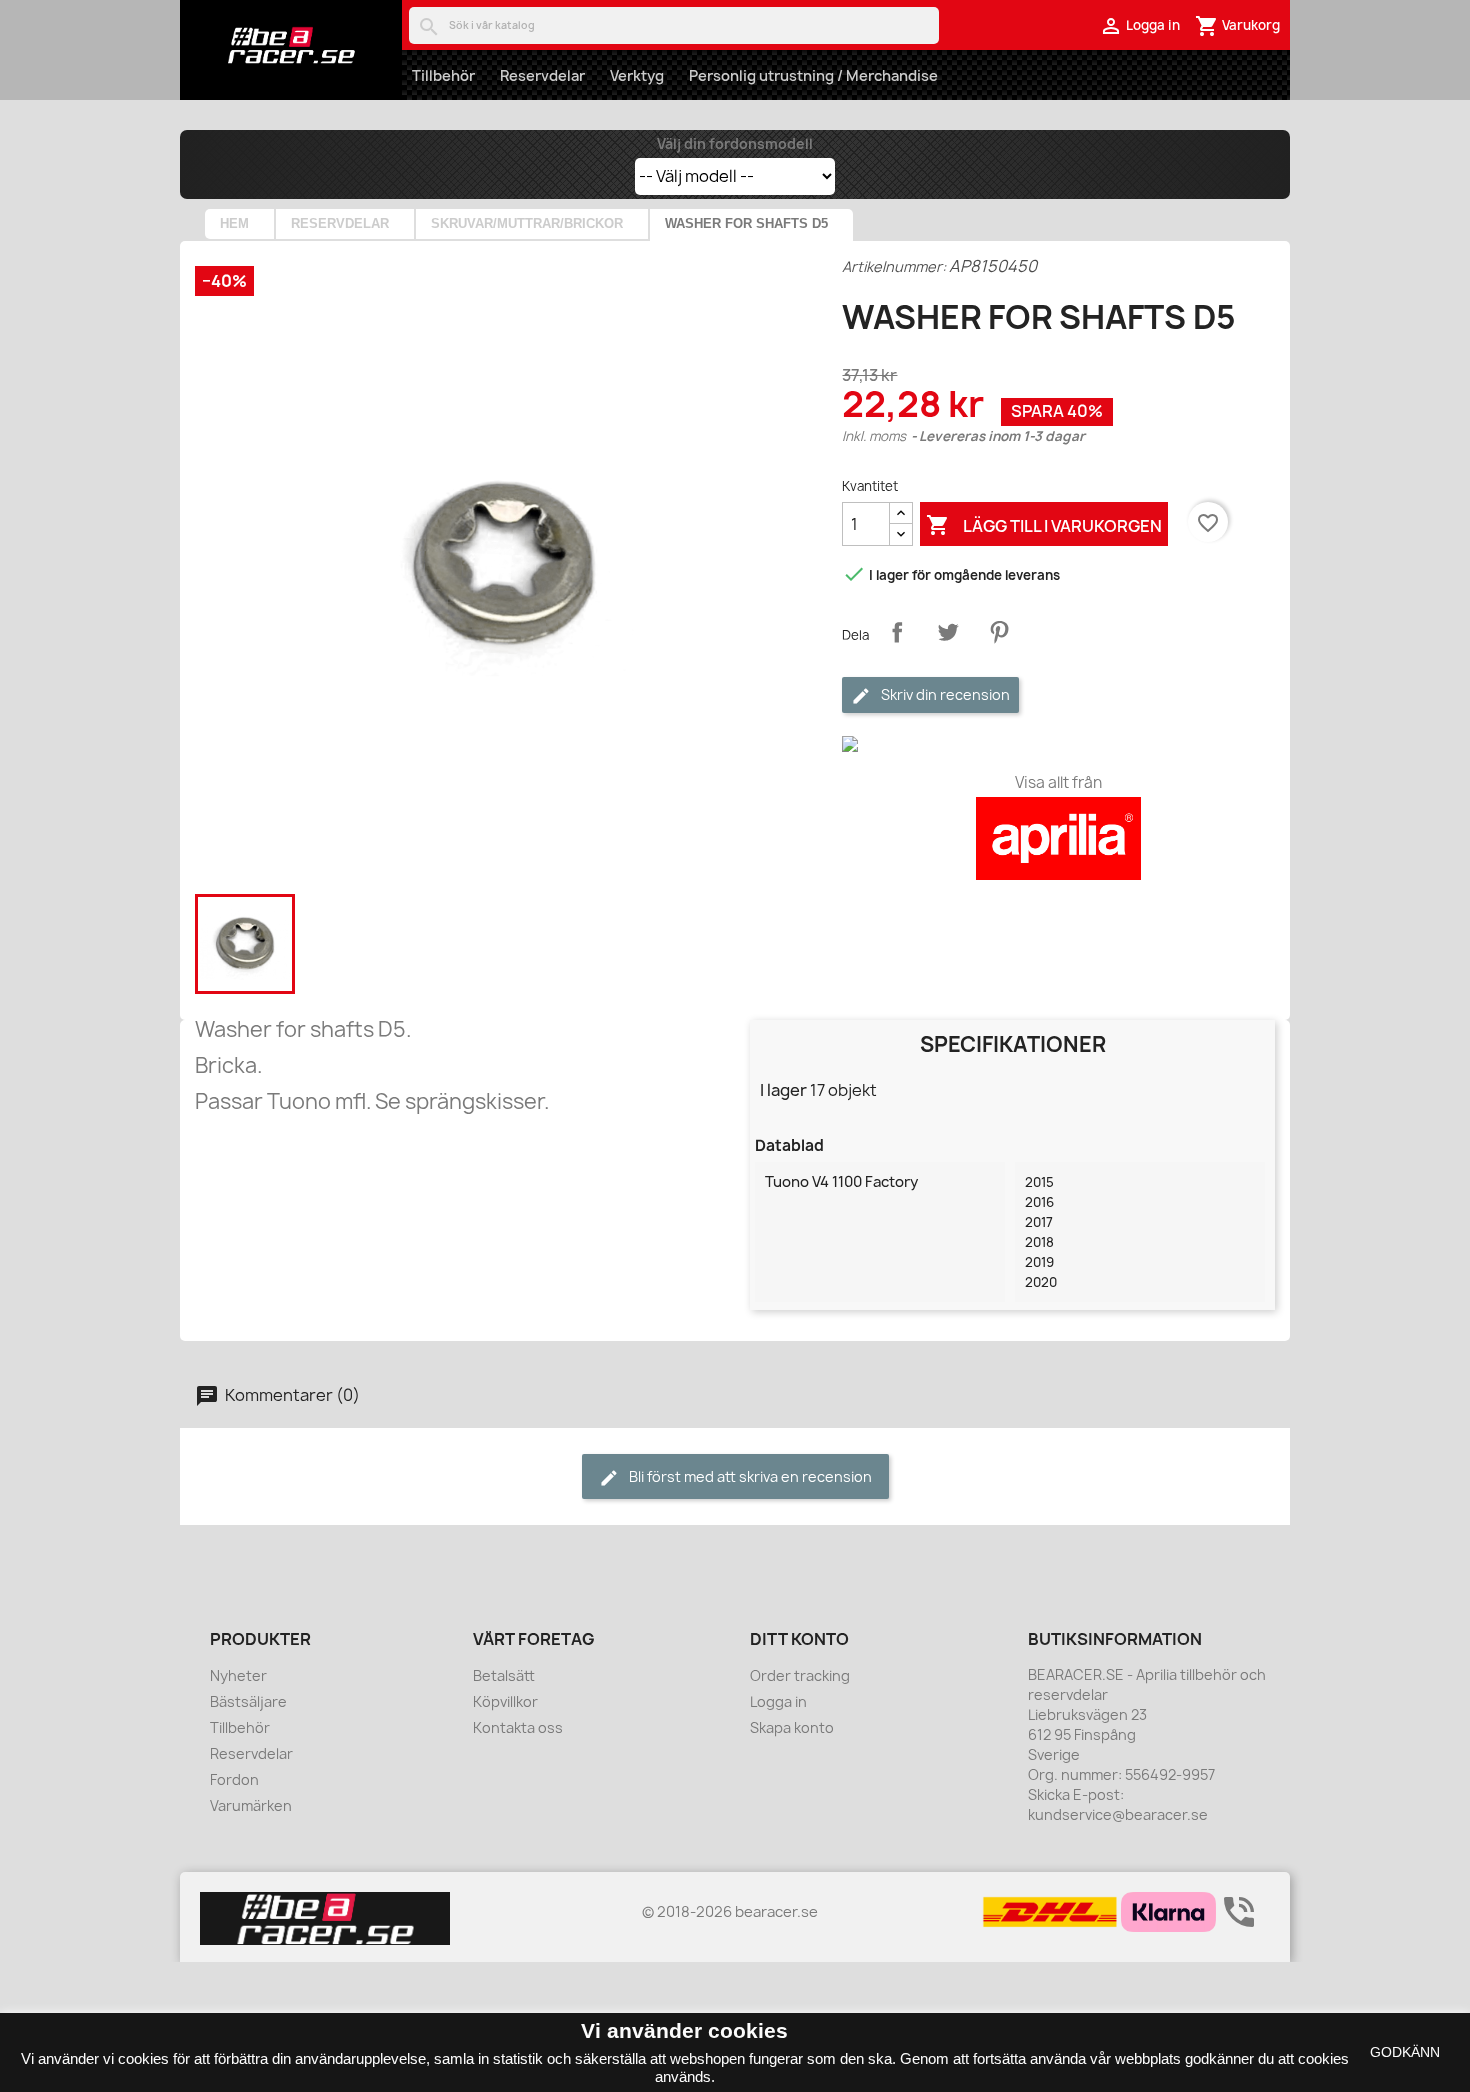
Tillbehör (443, 75)
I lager (783, 1090)
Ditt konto (799, 1639)
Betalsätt (504, 1675)
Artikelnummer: (894, 266)
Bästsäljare (248, 1701)
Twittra (948, 632)
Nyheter (238, 1675)
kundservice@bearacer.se (1118, 1814)
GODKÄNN (1405, 2052)
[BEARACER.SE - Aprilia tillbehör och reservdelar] (291, 45)
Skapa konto (792, 1727)
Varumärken (251, 1805)
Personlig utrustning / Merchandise (813, 75)
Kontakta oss (518, 1727)
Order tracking (800, 1675)
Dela (897, 632)
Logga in (778, 1701)
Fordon (234, 1779)
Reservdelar (542, 75)
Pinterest (999, 632)
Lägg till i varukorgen (1044, 525)
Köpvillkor (505, 1701)
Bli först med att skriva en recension (749, 1476)
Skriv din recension (944, 694)
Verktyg (637, 75)
